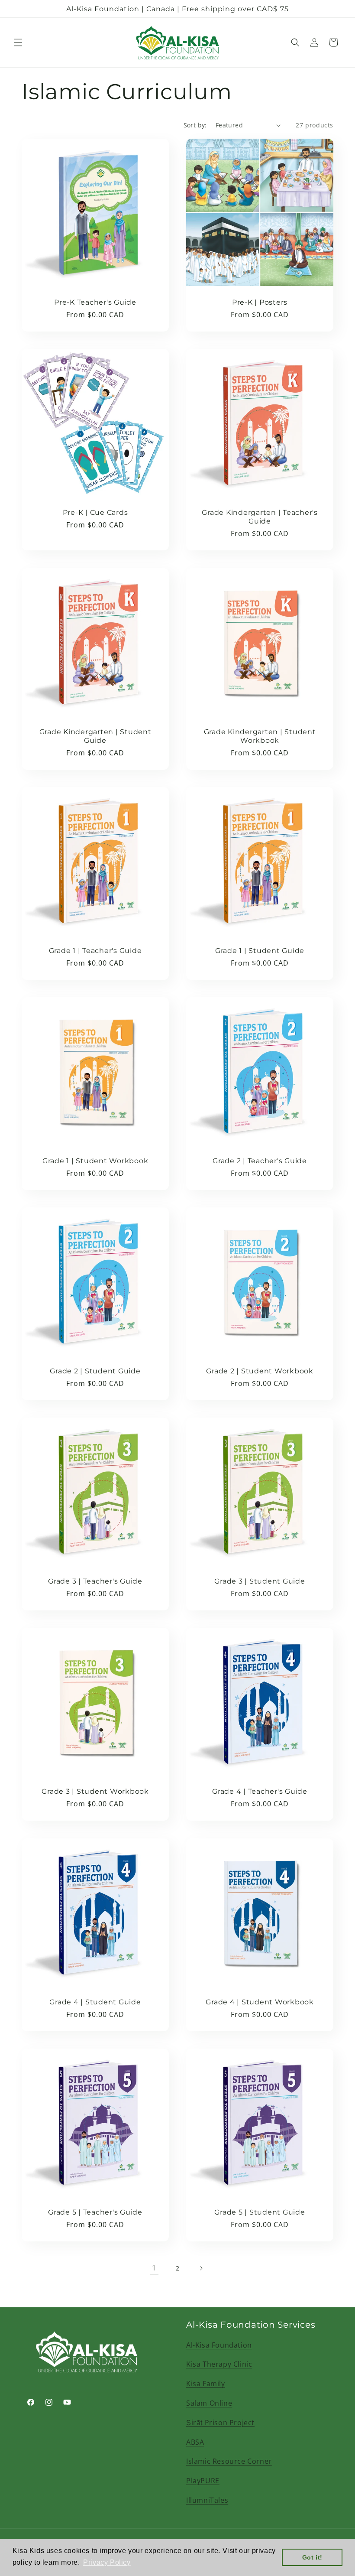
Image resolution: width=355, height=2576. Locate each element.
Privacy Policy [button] (107, 2562)
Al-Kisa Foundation (219, 2345)
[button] (18, 42)
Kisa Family (206, 2384)
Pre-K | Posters (260, 302)
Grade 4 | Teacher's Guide (260, 1791)
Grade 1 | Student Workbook (95, 1161)
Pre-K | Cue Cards (95, 512)
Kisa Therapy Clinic (219, 2364)
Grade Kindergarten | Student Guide (95, 736)
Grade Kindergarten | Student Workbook (260, 736)
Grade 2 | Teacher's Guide (260, 1161)
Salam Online (209, 2403)
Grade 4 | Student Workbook (260, 2002)
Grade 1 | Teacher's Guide (95, 950)
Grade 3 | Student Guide (260, 1581)
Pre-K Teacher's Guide (95, 302)
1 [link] (154, 2268)
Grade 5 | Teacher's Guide (95, 2212)
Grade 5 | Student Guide (260, 2212)
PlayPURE (203, 2481)
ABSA (195, 2442)
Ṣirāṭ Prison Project (220, 2423)
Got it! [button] (312, 2557)
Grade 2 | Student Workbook (260, 1371)
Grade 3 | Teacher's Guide (95, 1581)
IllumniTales (207, 2500)
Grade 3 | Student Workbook (95, 1791)
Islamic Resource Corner (229, 2461)
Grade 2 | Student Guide (95, 1371)
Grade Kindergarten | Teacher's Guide (260, 517)
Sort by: (195, 125)
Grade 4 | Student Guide (95, 2002)
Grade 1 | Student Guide (260, 950)
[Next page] (201, 2268)
